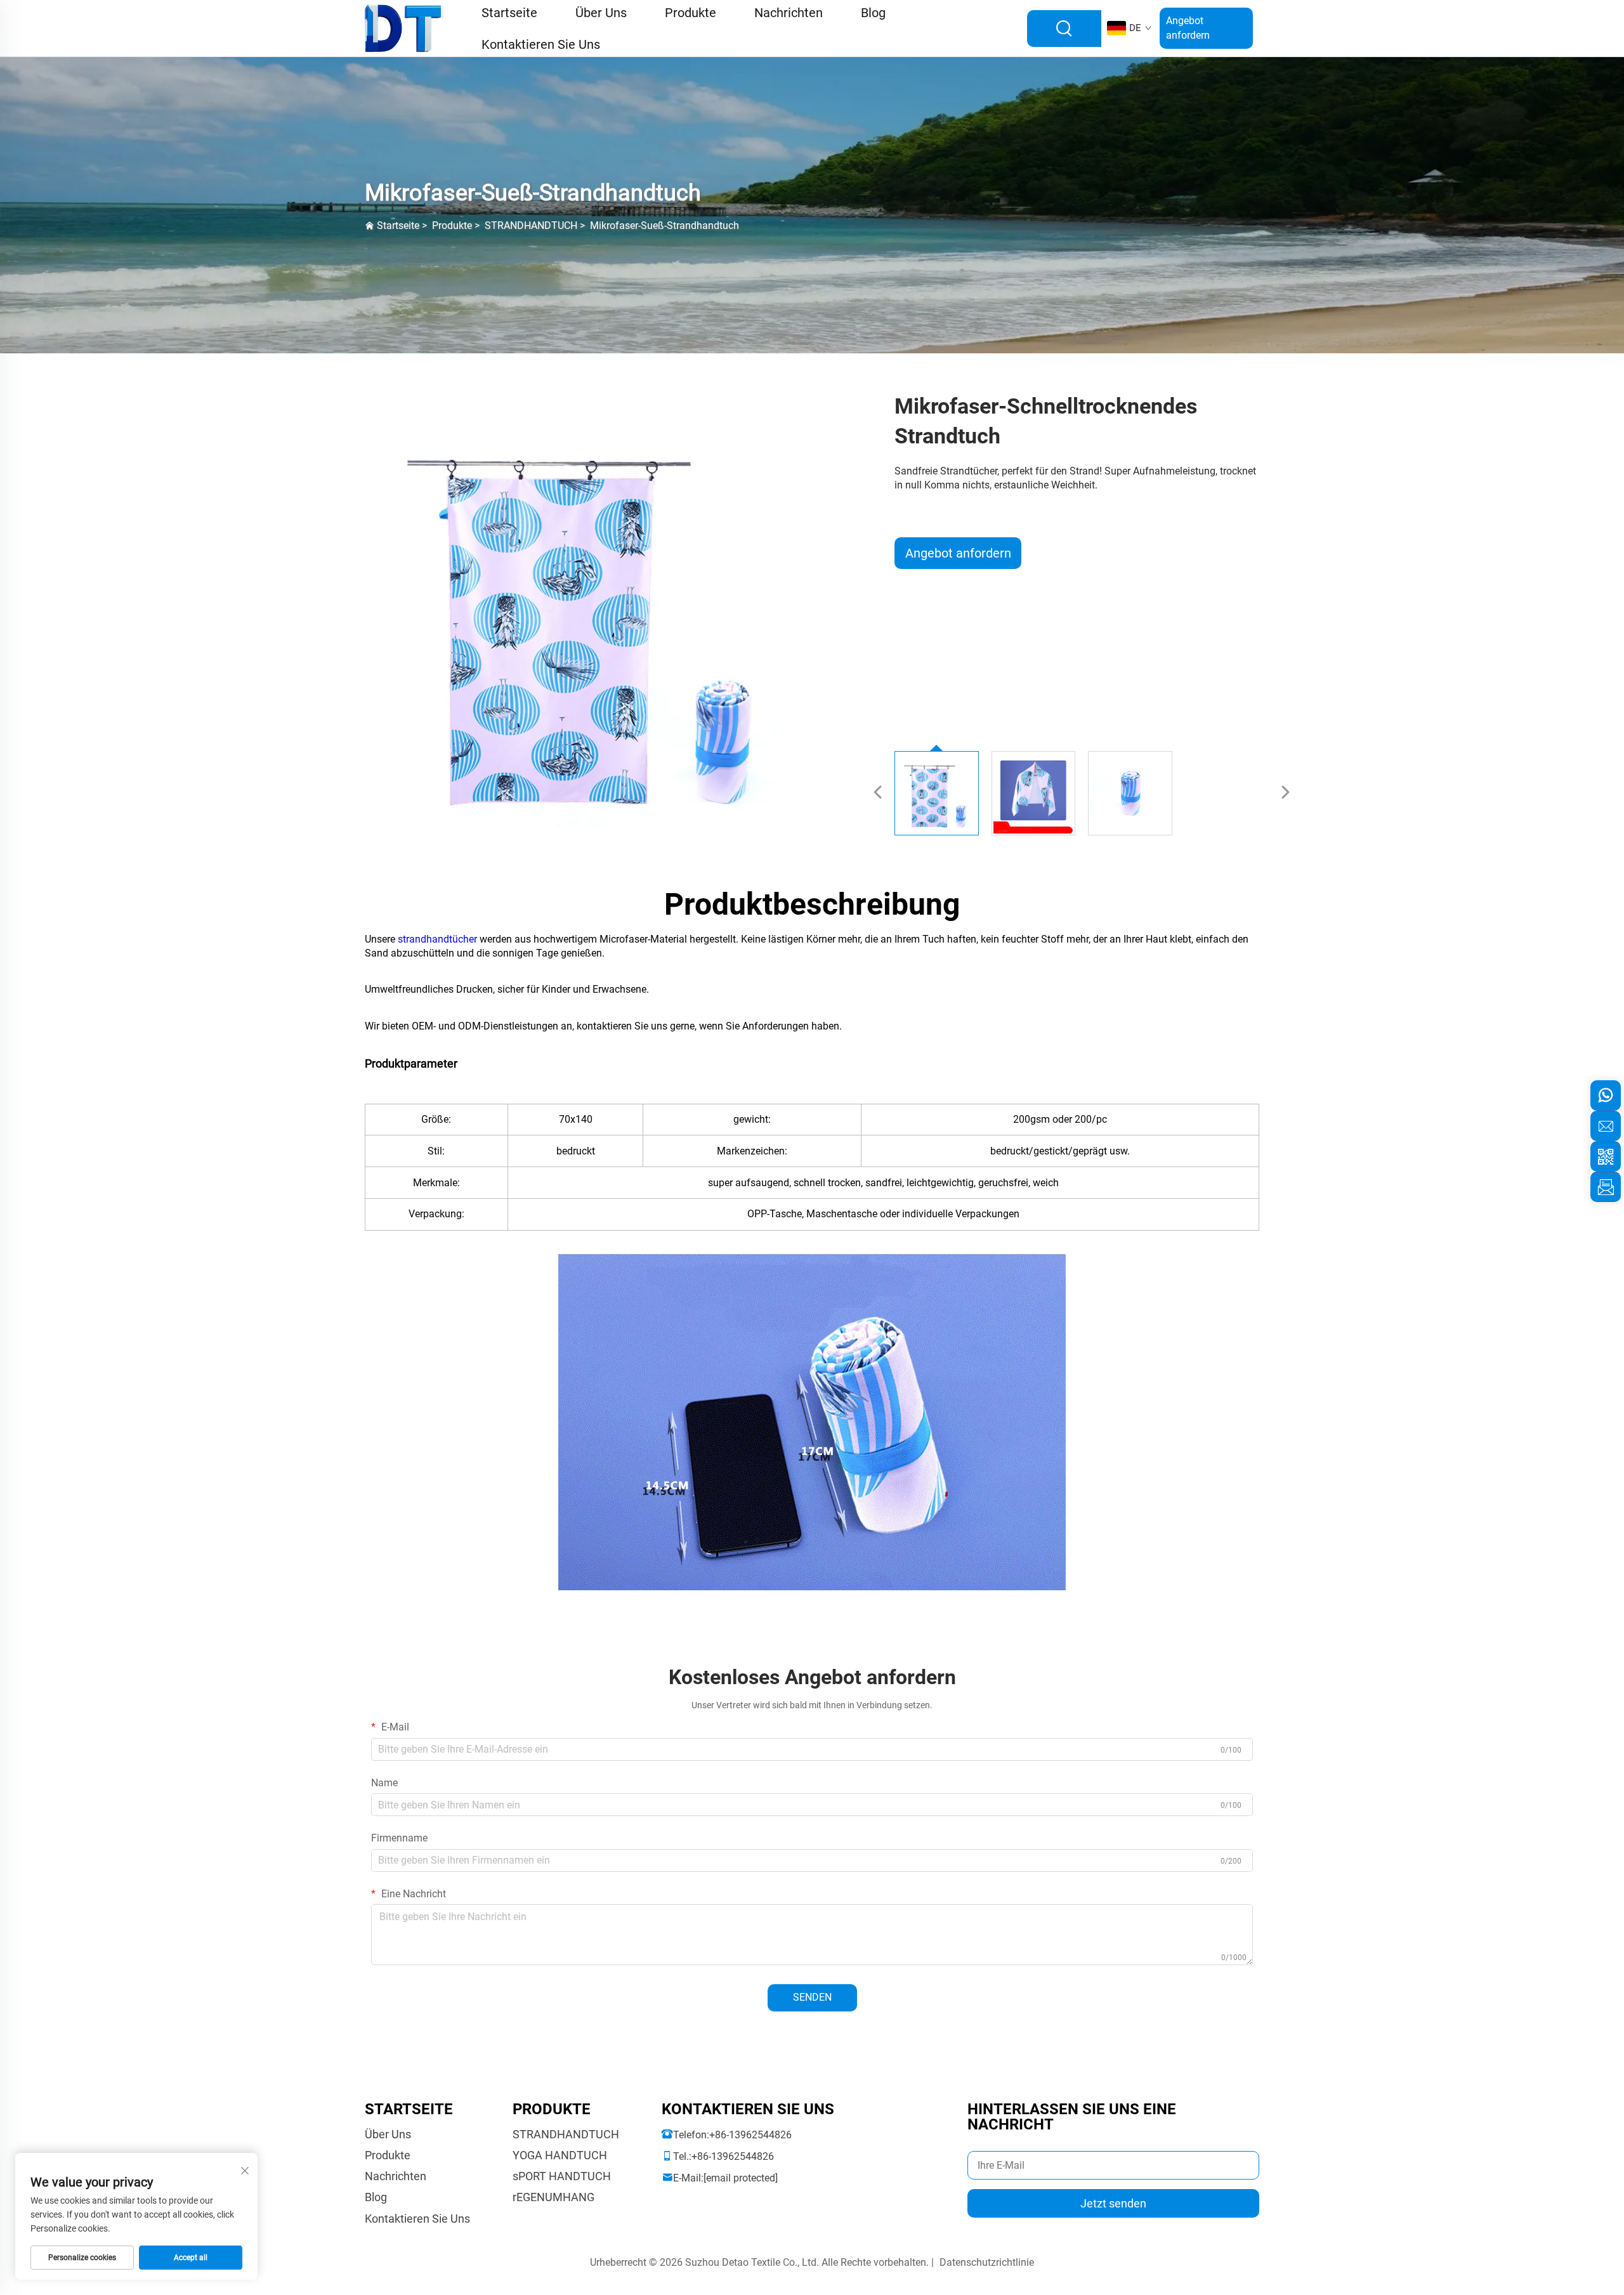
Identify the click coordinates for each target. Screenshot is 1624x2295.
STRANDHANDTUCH (531, 226)
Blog (376, 2197)
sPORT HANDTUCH (562, 2176)
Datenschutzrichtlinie (987, 2262)
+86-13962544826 (750, 2135)
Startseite (398, 226)
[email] (1606, 1126)
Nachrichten (396, 2176)
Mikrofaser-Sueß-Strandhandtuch (665, 226)
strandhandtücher (439, 939)
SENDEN (812, 1997)
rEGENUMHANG (553, 2197)
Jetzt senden (1113, 2203)
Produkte (452, 226)
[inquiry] (1606, 1187)
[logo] (404, 28)
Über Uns (388, 2134)
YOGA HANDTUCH (560, 2155)
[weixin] (1606, 1156)
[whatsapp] (1606, 1095)
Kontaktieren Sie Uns (541, 44)
